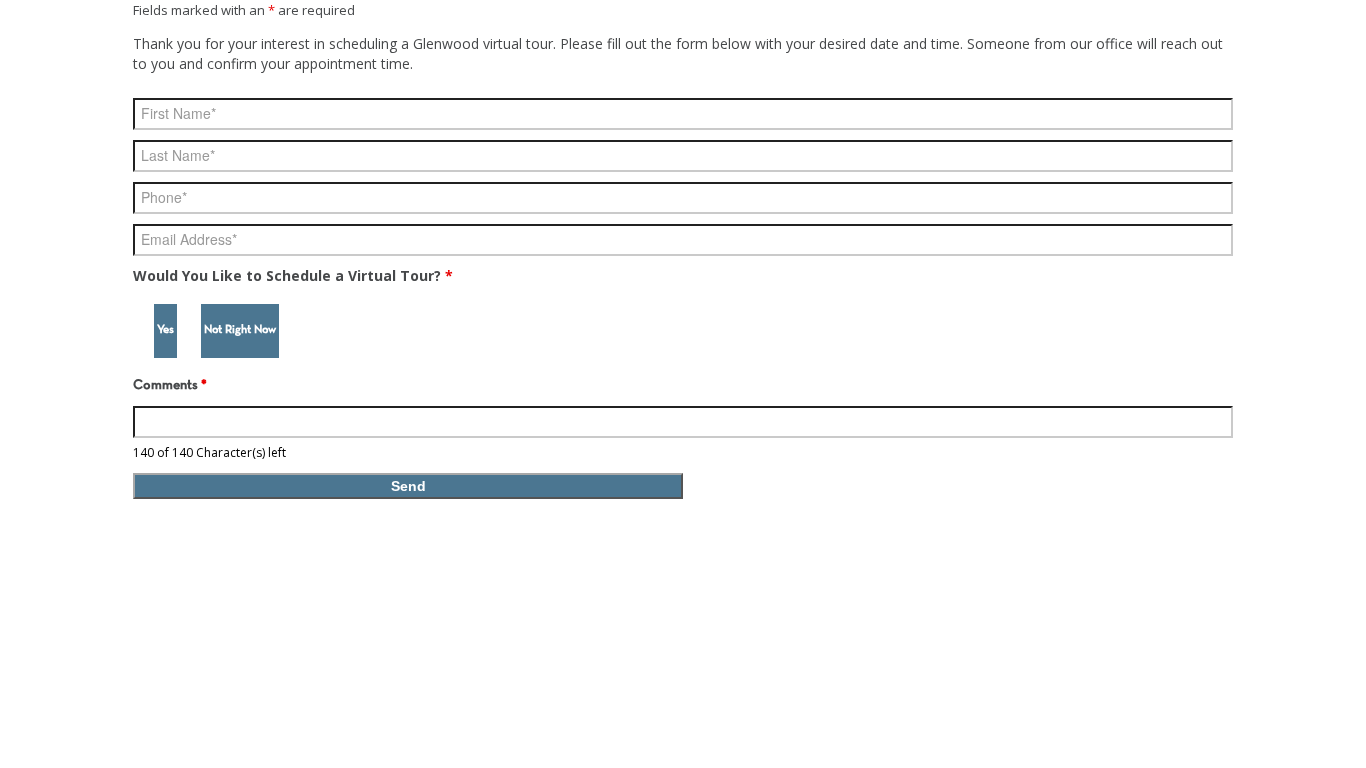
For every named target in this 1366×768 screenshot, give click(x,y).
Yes (165, 330)
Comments (170, 385)
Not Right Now (240, 330)
